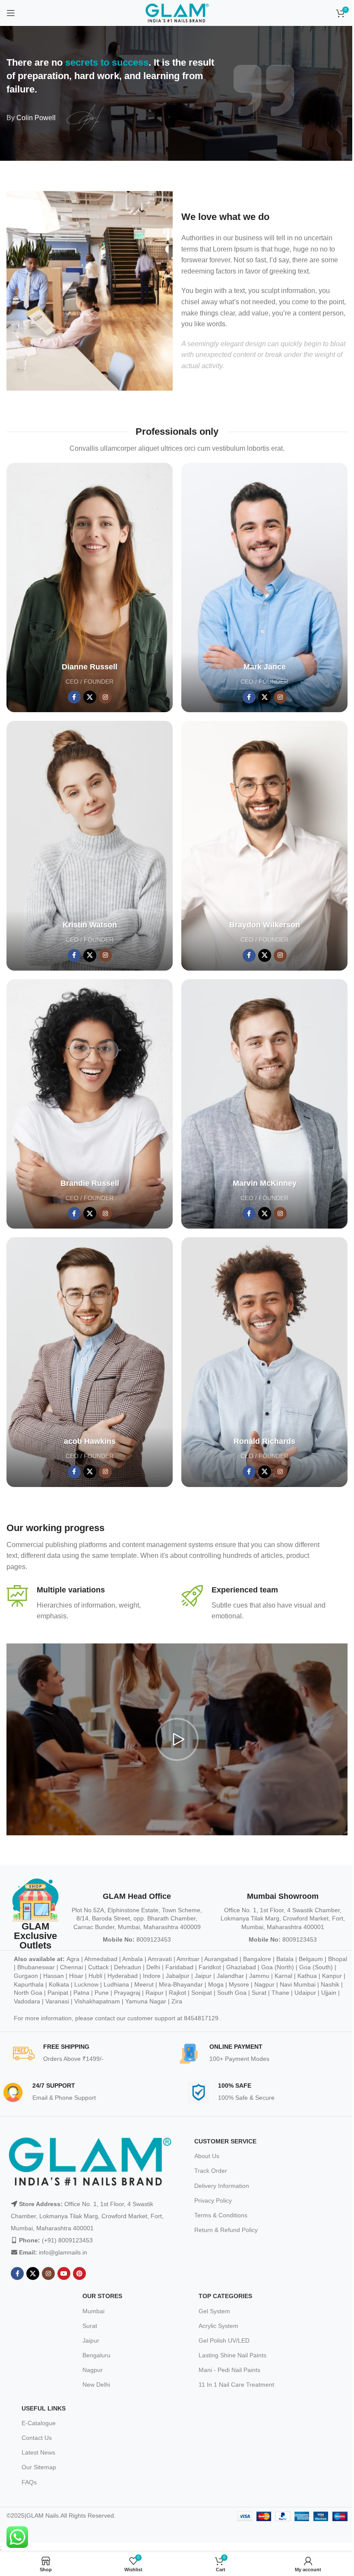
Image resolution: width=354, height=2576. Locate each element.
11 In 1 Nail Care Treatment (236, 2385)
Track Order (211, 2171)
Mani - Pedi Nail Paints (229, 2370)
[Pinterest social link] (79, 2274)
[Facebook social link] (74, 697)
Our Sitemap (39, 2467)
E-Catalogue (39, 2423)
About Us (207, 2156)
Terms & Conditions (221, 2215)
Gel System (214, 2311)
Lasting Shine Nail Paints (232, 2355)
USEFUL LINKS (44, 2408)
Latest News (38, 2452)
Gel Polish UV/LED (224, 2340)
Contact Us (37, 2438)
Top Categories (225, 2296)
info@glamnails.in (63, 2252)
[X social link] (90, 697)
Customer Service (225, 2141)
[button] (177, 1739)
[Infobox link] (90, 1603)
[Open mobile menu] (11, 13)
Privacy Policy (213, 2200)
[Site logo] (177, 13)
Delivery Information (222, 2186)
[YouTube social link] (64, 2274)
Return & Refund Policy (226, 2230)
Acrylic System (218, 2326)
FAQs (29, 2482)
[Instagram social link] (105, 697)
